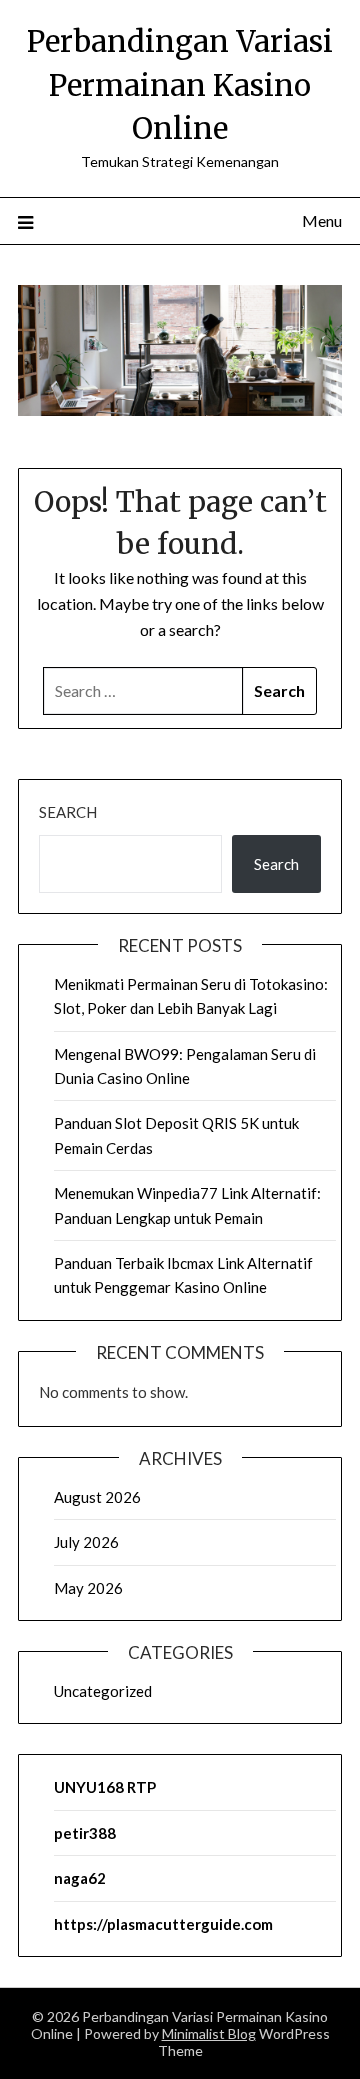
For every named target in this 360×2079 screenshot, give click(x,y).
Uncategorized (103, 1691)
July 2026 (86, 1542)
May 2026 (88, 1588)
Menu (322, 220)
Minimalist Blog (209, 2033)
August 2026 (97, 1497)
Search (68, 812)
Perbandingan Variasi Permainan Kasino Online (180, 85)
